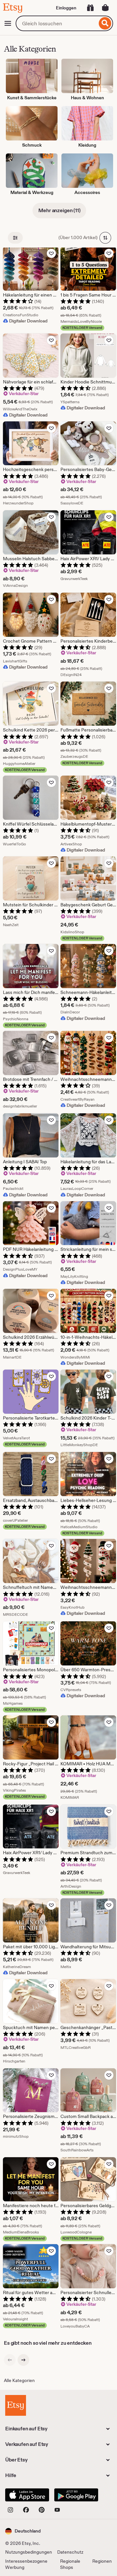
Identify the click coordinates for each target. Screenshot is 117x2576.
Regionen (102, 2561)
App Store (27, 2495)
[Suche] (105, 23)
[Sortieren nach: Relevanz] (105, 238)
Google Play (76, 2495)
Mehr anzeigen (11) (59, 210)
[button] (23, 2531)
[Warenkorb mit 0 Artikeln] (105, 8)
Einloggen (66, 8)
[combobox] (56, 23)
